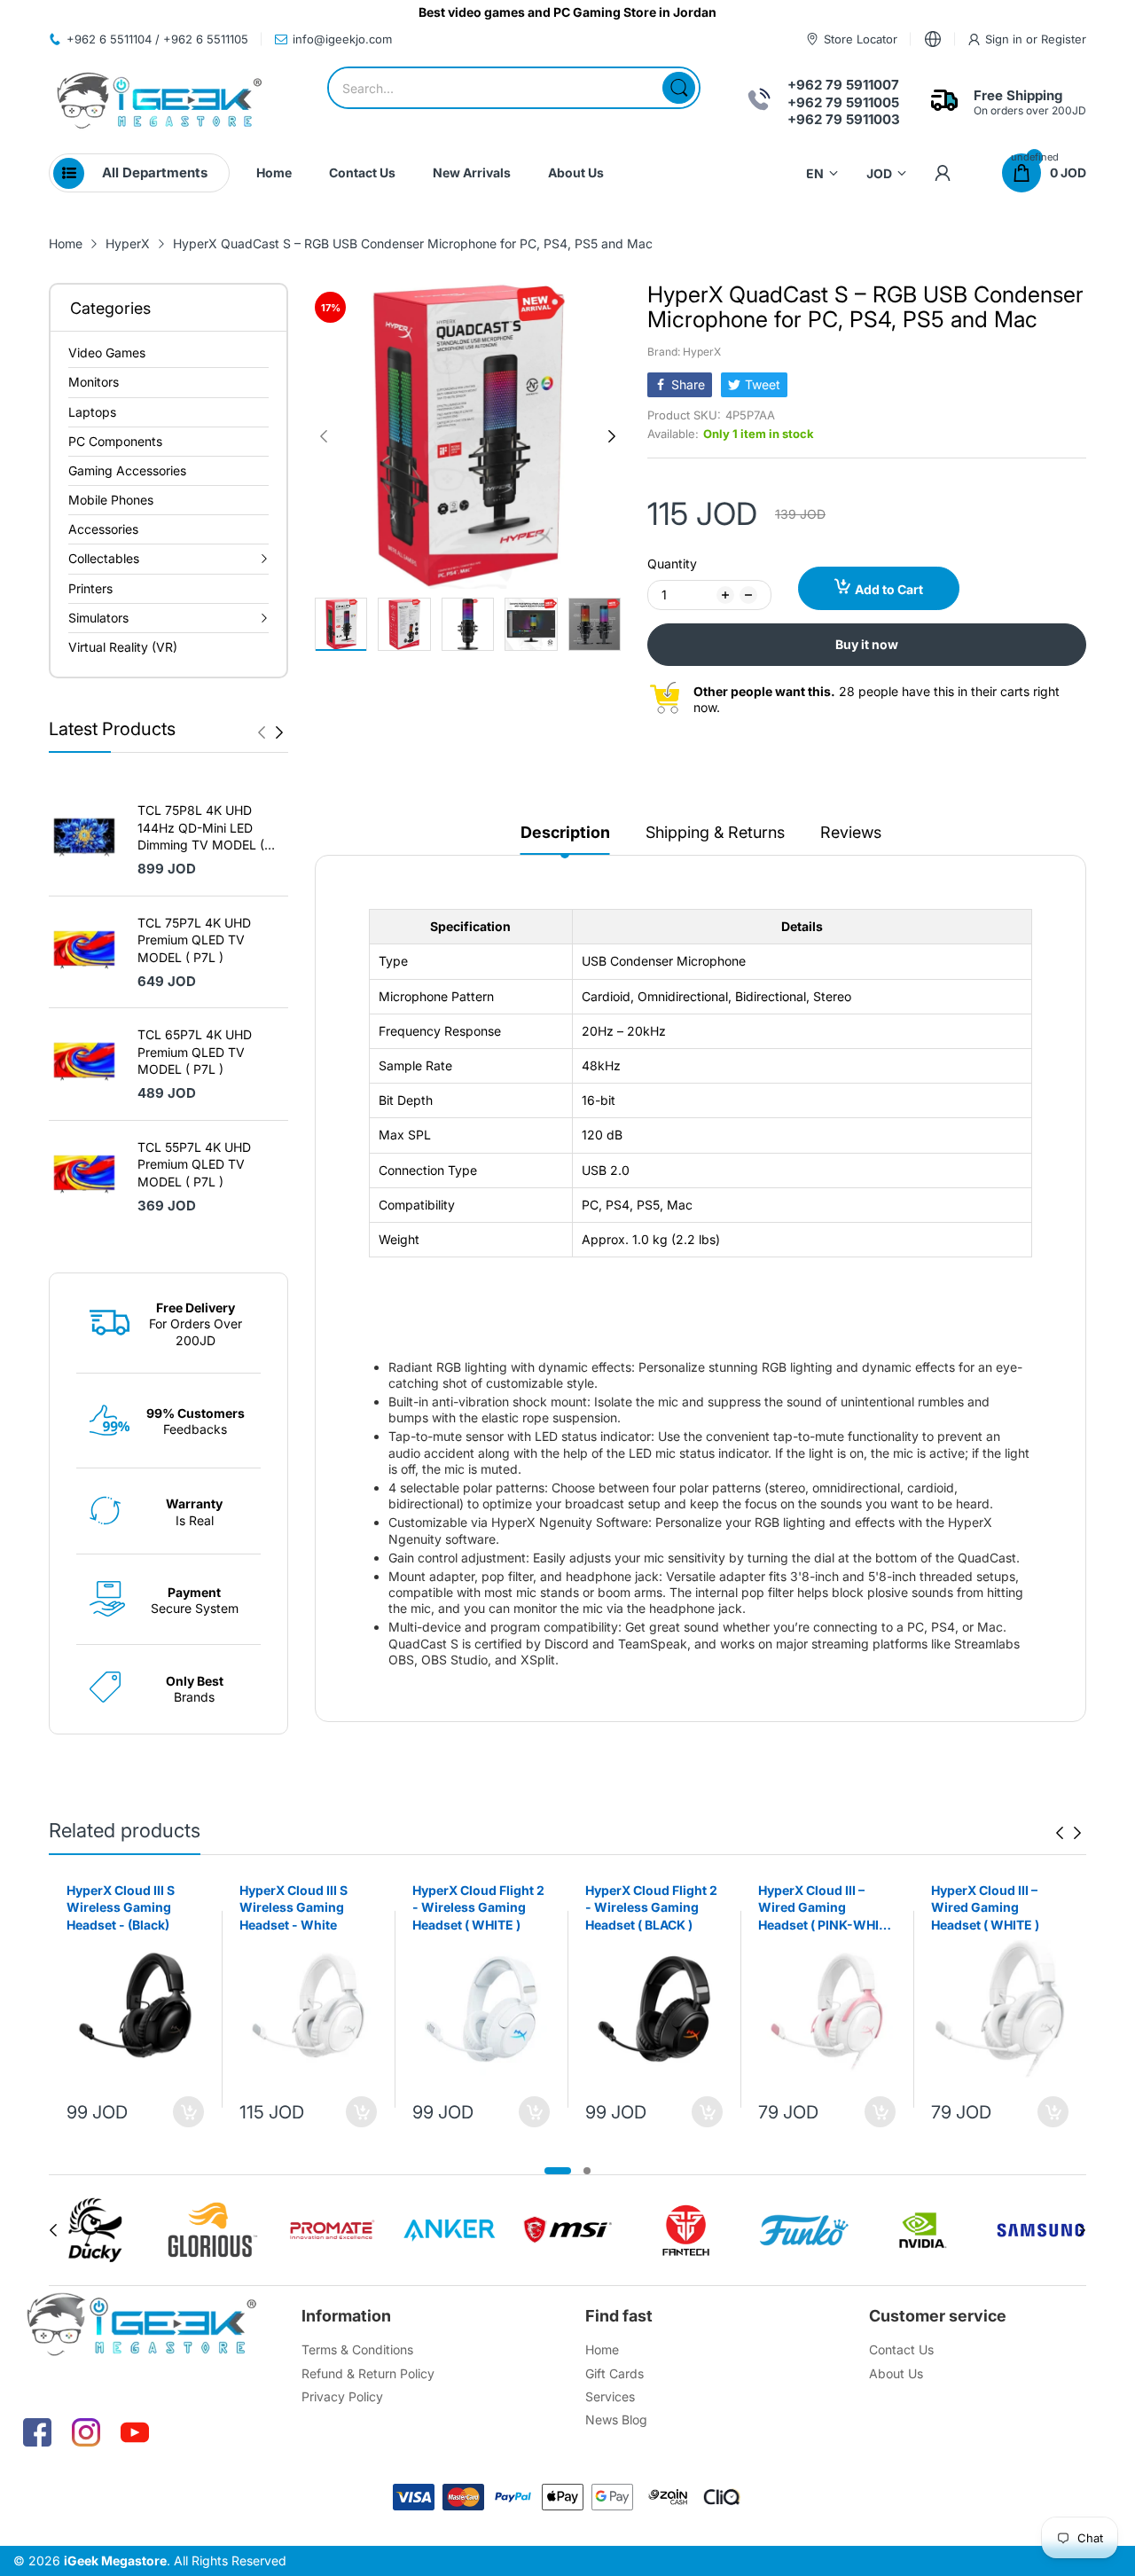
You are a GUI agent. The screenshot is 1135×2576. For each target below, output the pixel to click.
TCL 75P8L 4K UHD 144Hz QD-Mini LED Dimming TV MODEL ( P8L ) (201, 828)
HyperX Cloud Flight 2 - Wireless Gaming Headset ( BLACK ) (651, 1907)
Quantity (672, 564)
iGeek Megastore (115, 2560)
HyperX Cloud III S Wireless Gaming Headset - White (294, 1907)
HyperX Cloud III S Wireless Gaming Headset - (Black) (121, 1907)
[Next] (262, 732)
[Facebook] (37, 2432)
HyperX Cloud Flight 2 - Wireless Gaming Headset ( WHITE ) (478, 1907)
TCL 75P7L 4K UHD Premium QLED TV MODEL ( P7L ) (194, 940)
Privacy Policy (342, 2396)
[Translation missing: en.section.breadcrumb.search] (679, 88)
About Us (896, 2373)
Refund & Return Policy (368, 2373)
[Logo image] (94, 2231)
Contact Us (901, 2349)
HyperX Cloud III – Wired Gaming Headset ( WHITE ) (985, 1907)
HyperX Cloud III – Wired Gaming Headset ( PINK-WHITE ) (826, 1908)
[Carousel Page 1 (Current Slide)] (558, 2171)
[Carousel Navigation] (270, 732)
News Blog (616, 2419)
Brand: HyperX (684, 352)
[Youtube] (135, 2432)
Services (610, 2396)
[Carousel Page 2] (587, 2171)
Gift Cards (614, 2373)
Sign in (1006, 39)
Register (1064, 39)
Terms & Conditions (357, 2349)
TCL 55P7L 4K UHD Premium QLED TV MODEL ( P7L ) (194, 1164)
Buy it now (867, 644)
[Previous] (279, 732)
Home (602, 2349)
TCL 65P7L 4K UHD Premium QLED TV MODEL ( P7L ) (195, 1052)
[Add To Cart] (188, 2112)
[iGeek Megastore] (160, 102)
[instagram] (86, 2432)
